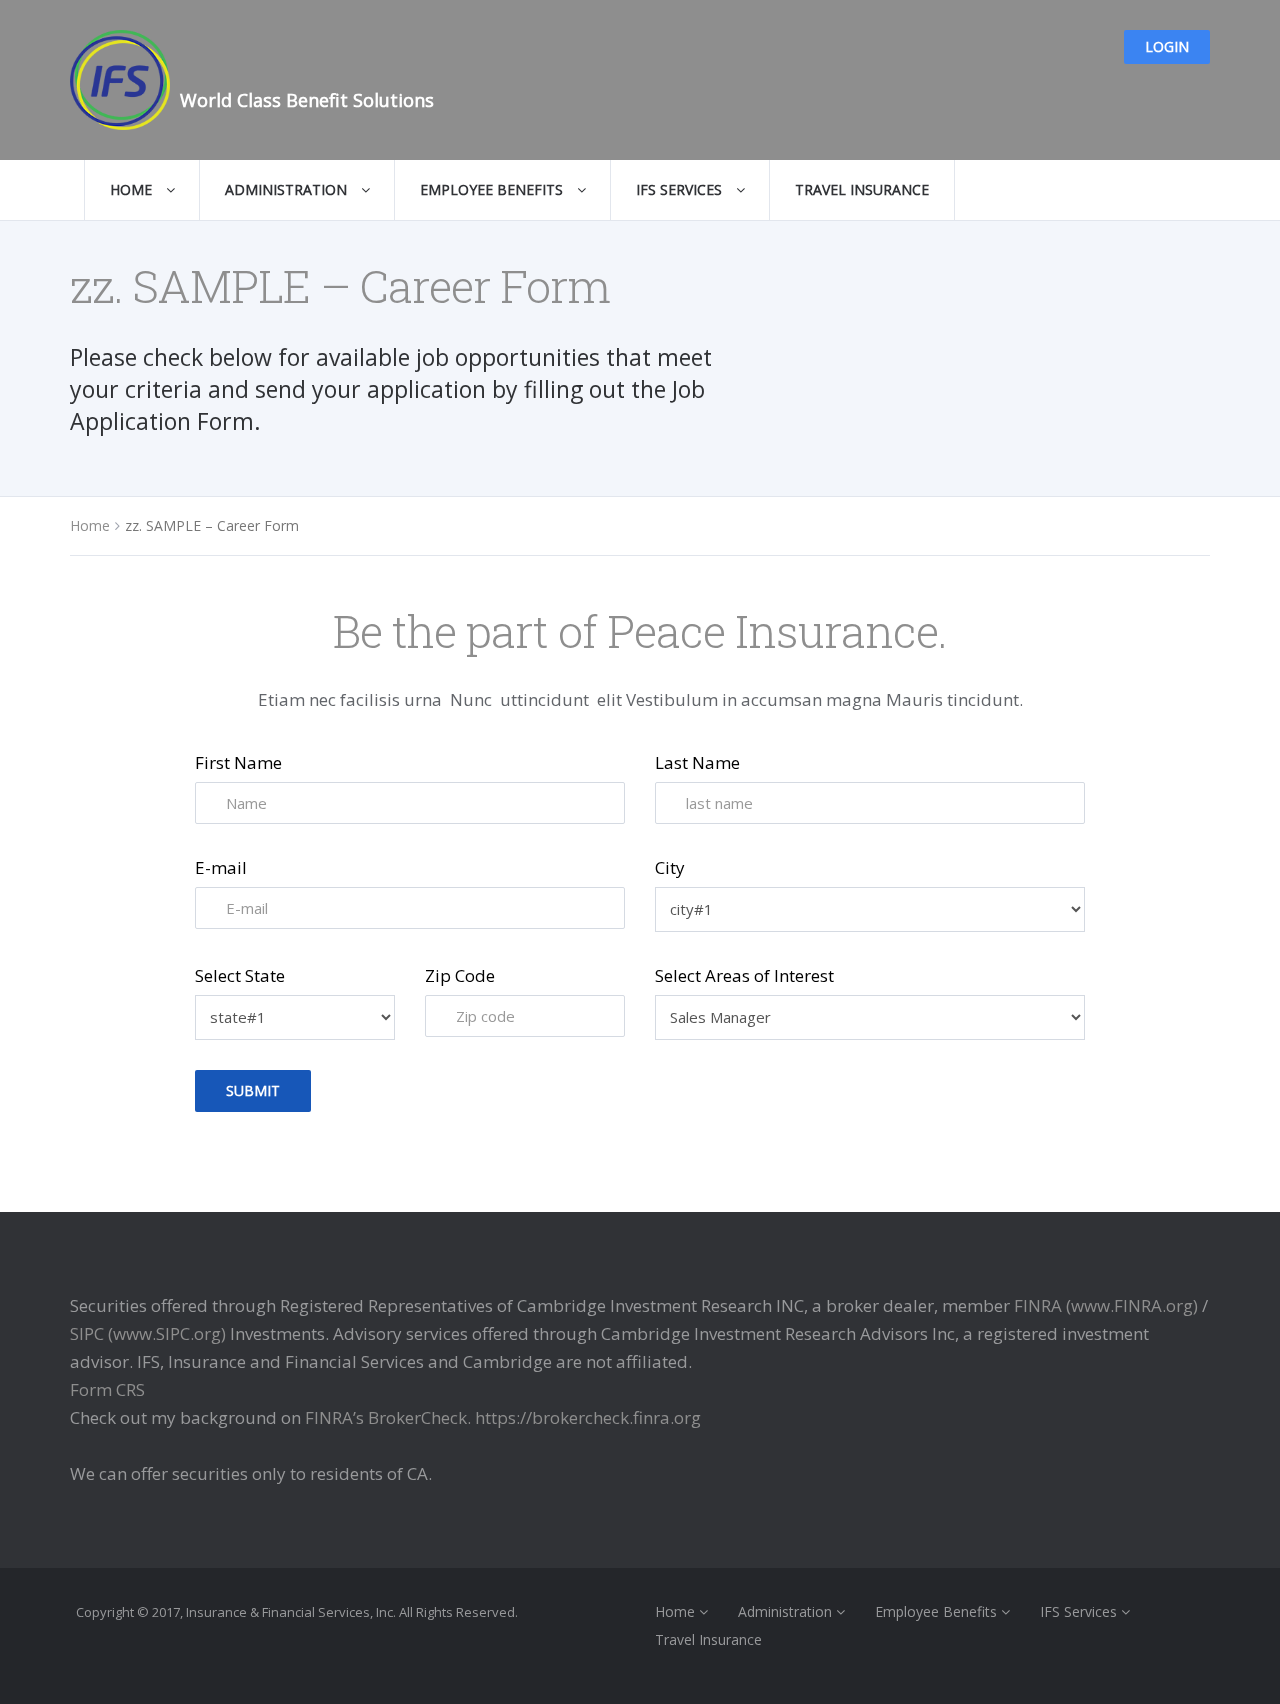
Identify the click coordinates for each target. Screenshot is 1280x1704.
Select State (240, 975)
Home (133, 189)
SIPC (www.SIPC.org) (148, 1333)
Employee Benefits (493, 189)
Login (1167, 46)
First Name (238, 762)
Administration (288, 189)
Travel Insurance (862, 189)
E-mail (221, 867)
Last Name (697, 762)
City (670, 867)
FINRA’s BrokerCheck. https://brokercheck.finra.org (503, 1417)
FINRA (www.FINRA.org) (1106, 1305)
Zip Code (460, 975)
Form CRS (107, 1389)
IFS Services (681, 189)
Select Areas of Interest (744, 975)
